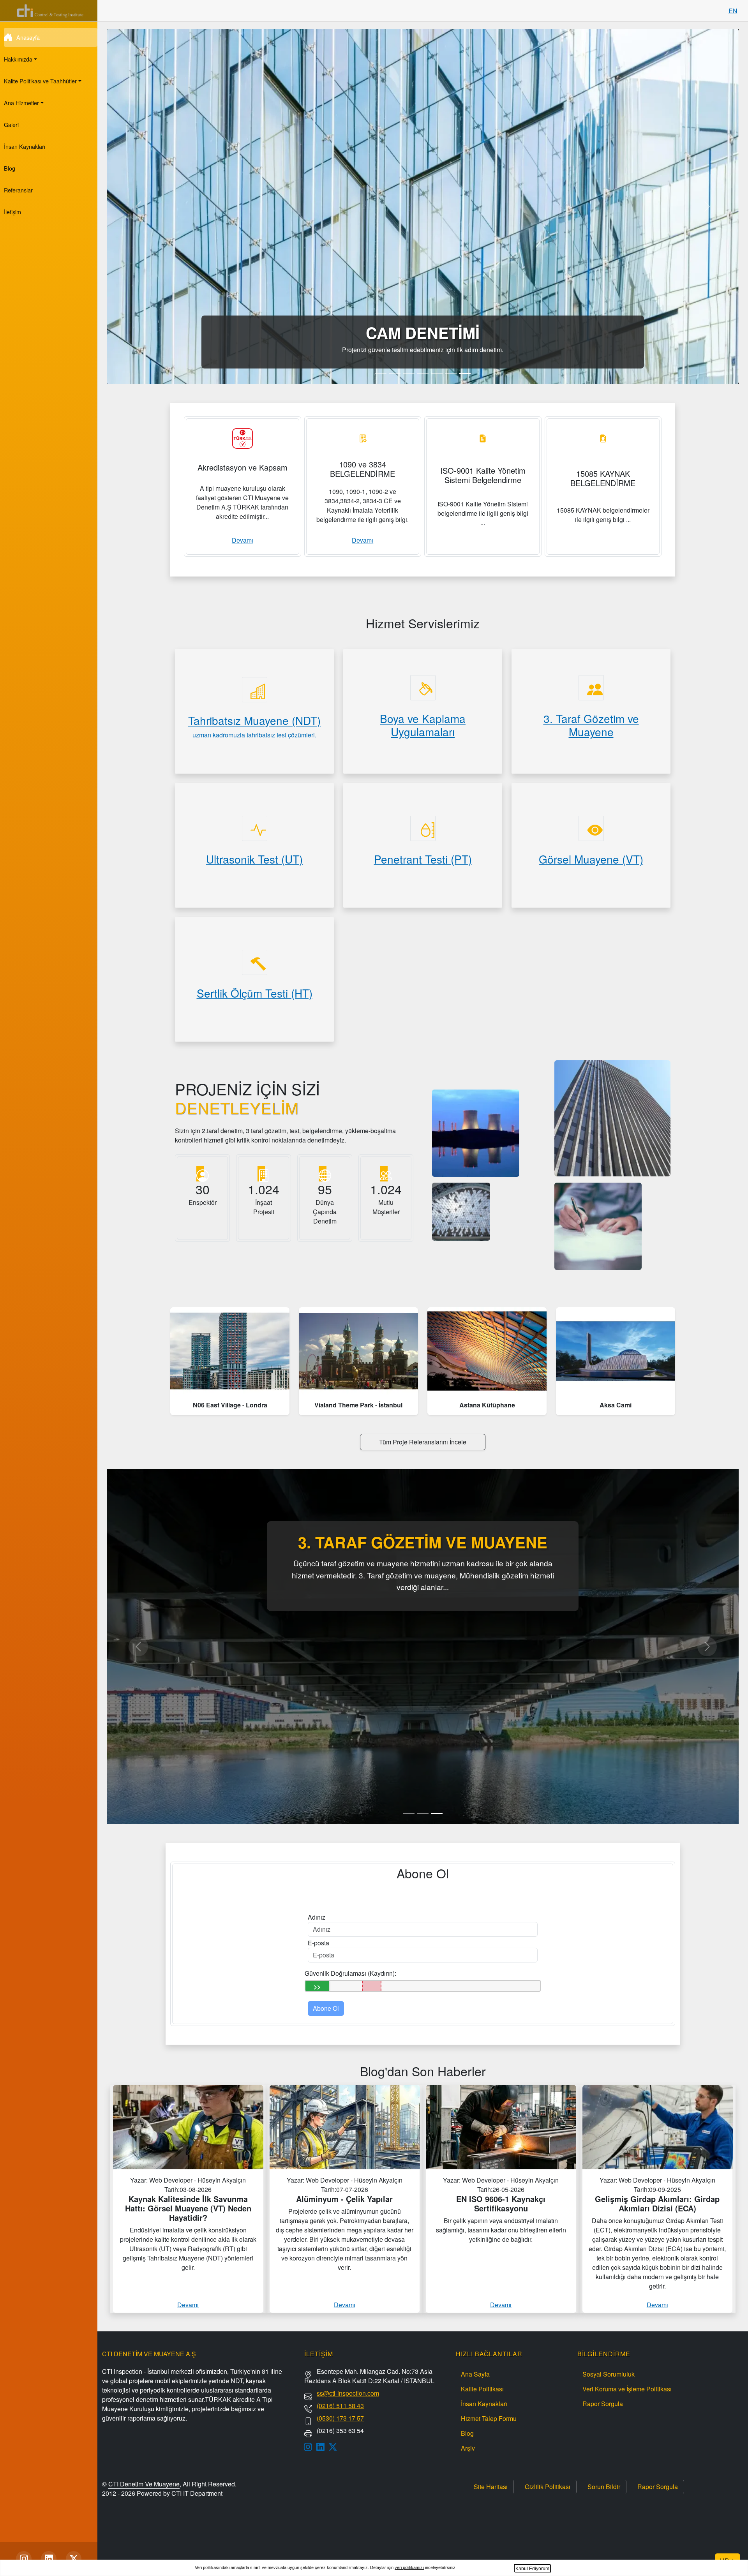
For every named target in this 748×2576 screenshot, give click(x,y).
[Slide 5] (437, 373)
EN (733, 11)
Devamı (243, 540)
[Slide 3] (409, 373)
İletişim (12, 212)
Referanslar (18, 190)
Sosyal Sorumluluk (609, 2374)
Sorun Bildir (604, 2487)
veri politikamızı (409, 2567)
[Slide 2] (395, 373)
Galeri (11, 124)
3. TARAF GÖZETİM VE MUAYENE (423, 1542)
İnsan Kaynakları (25, 146)
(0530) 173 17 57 (340, 2418)
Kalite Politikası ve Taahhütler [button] (40, 81)
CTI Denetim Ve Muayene (144, 2484)
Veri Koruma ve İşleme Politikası (627, 2389)
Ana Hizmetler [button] (21, 103)
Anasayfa (28, 37)
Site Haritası (491, 2487)
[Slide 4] (423, 373)
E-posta (318, 1943)
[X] (74, 2559)
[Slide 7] (465, 373)
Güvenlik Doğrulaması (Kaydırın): (350, 1973)
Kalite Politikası (482, 2389)
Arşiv (468, 2448)
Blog (10, 168)
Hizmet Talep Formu (489, 2418)
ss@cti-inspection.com (348, 2393)
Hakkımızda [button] (18, 59)
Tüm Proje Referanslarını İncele (423, 1442)
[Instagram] (24, 2559)
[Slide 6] (451, 373)
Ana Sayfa (475, 2374)
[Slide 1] (381, 373)
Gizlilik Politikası (548, 2487)
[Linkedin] (49, 2559)
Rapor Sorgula (603, 2404)
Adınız (317, 1917)
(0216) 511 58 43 (340, 2406)
